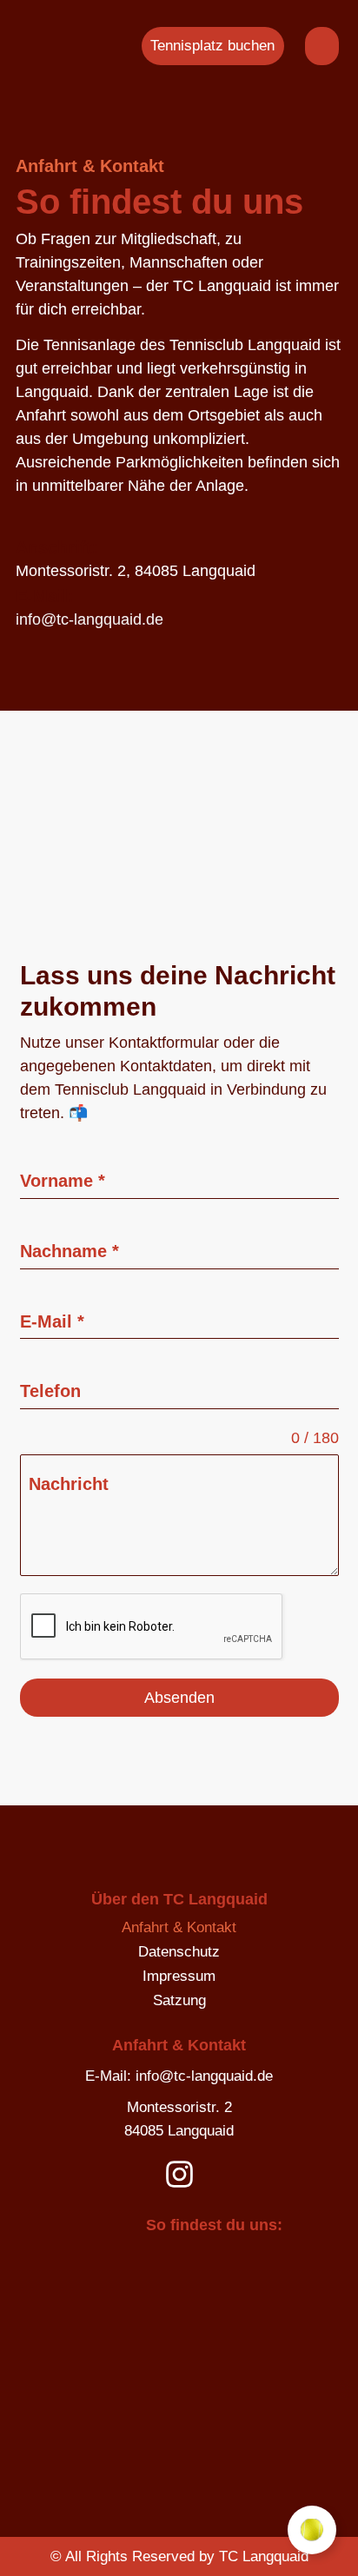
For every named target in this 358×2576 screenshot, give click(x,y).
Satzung (179, 2000)
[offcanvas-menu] (322, 46)
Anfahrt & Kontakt (179, 1927)
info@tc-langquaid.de (89, 619)
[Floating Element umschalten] (312, 2530)
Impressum (179, 1976)
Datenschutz (179, 1952)
